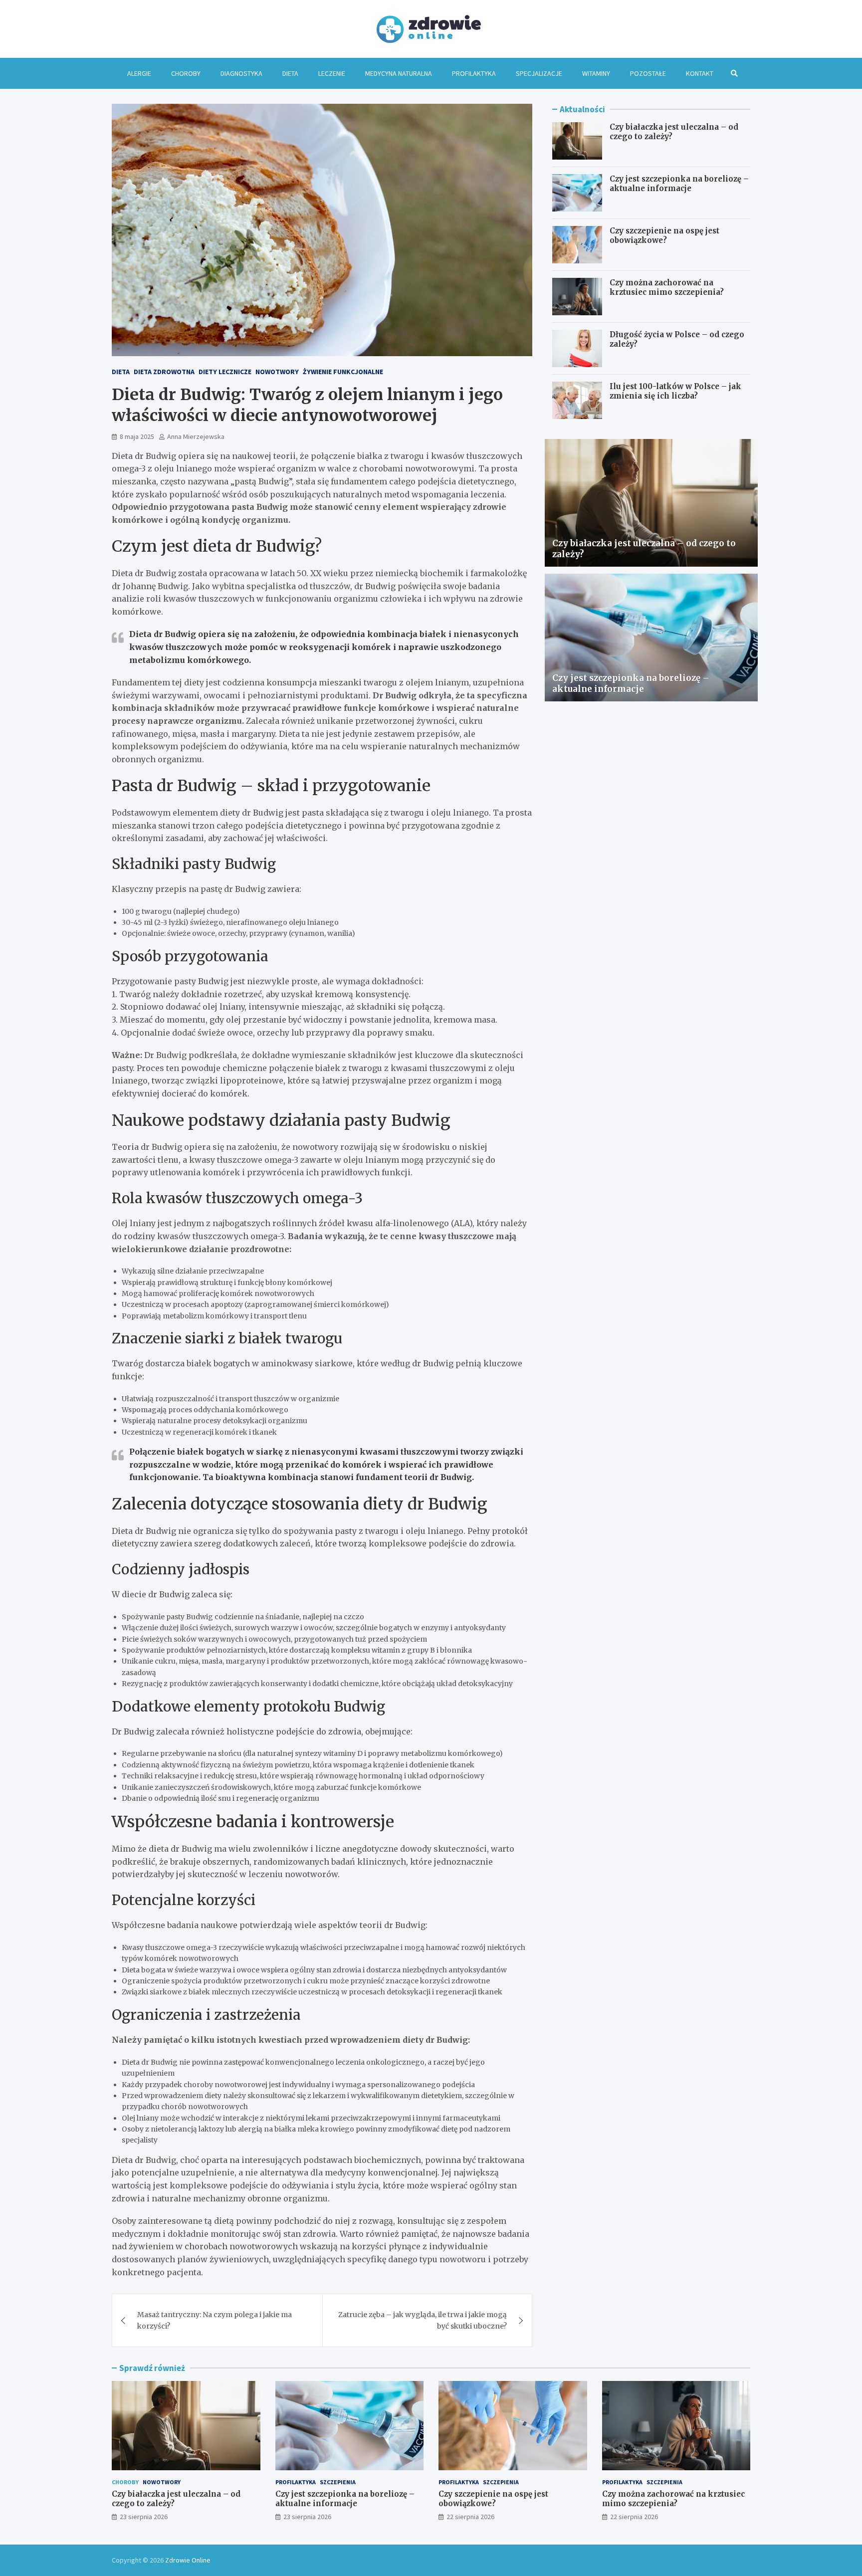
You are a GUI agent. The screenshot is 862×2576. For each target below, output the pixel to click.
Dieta (290, 73)
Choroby (186, 73)
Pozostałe (648, 73)
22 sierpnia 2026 (470, 2517)
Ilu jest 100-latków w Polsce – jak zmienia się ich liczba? (675, 391)
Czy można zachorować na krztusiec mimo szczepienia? (667, 288)
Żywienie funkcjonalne (343, 372)
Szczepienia (338, 2482)
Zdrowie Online (188, 2560)
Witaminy (596, 73)
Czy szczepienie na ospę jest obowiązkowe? (664, 236)
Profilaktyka (474, 73)
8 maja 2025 (137, 436)
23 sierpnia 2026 (144, 2517)
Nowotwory (277, 372)
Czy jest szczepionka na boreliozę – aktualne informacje (679, 184)
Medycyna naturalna (399, 73)
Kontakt (700, 73)
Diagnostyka (241, 73)
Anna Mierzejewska (196, 436)
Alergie (139, 73)
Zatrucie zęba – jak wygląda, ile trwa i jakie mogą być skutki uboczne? (423, 2320)
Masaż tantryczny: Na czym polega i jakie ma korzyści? (215, 2320)
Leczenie (332, 73)
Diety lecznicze (225, 372)
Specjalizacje (539, 73)
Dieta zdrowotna (164, 372)
